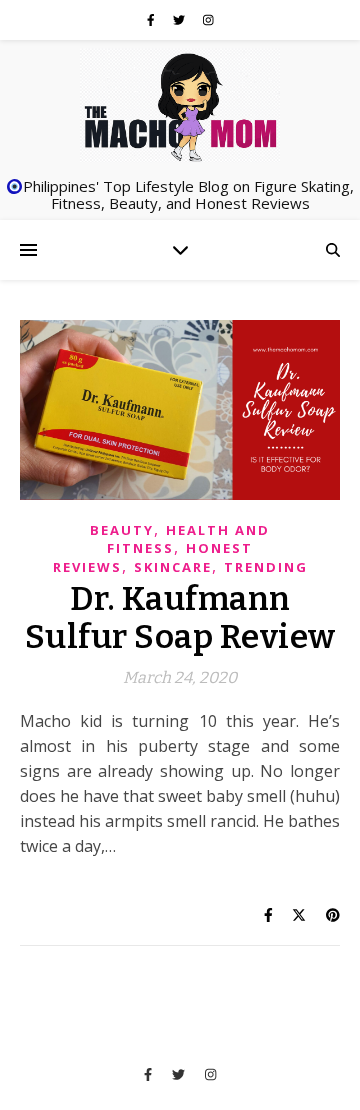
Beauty (122, 530)
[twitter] (180, 19)
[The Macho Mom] (180, 106)
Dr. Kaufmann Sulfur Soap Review (180, 618)
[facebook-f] (152, 19)
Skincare (173, 567)
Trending (266, 567)
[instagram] (208, 19)
